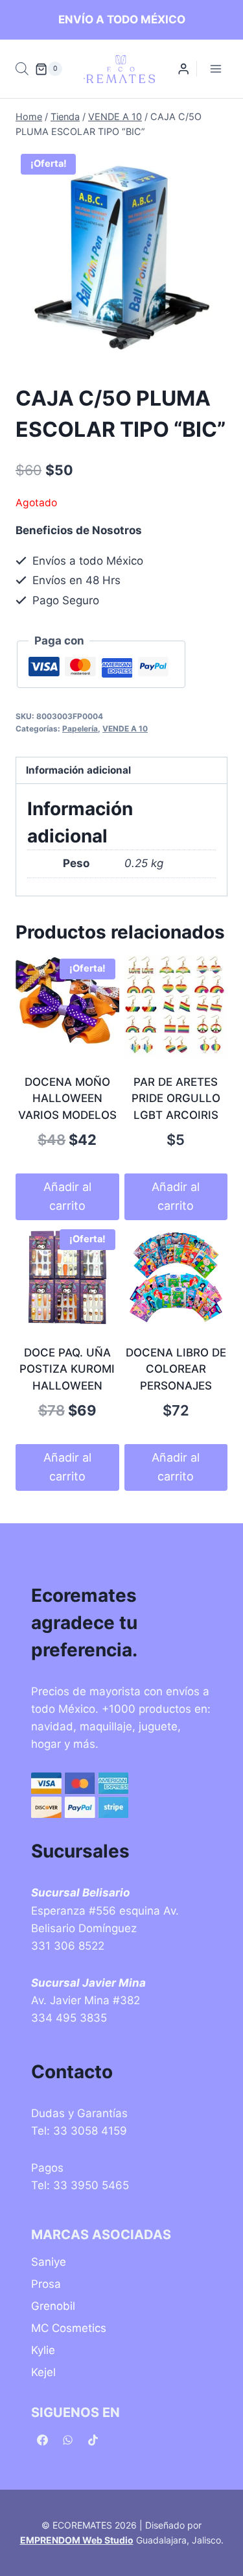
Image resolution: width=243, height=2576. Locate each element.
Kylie (43, 2350)
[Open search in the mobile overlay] (22, 69)
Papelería (80, 729)
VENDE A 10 (125, 729)
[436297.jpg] (121, 255)
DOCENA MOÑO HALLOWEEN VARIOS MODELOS (67, 1098)
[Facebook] (42, 2440)
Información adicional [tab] (78, 770)
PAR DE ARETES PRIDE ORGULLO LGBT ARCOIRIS (176, 1098)
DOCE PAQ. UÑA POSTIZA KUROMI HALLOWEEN (67, 1369)
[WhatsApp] (67, 2440)
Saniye (49, 2262)
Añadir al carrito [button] (67, 1196)
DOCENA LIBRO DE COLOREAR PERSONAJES (176, 1369)
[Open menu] (215, 69)
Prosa (46, 2284)
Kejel (43, 2372)
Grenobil (53, 2306)
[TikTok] (93, 2440)
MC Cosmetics (69, 2328)
